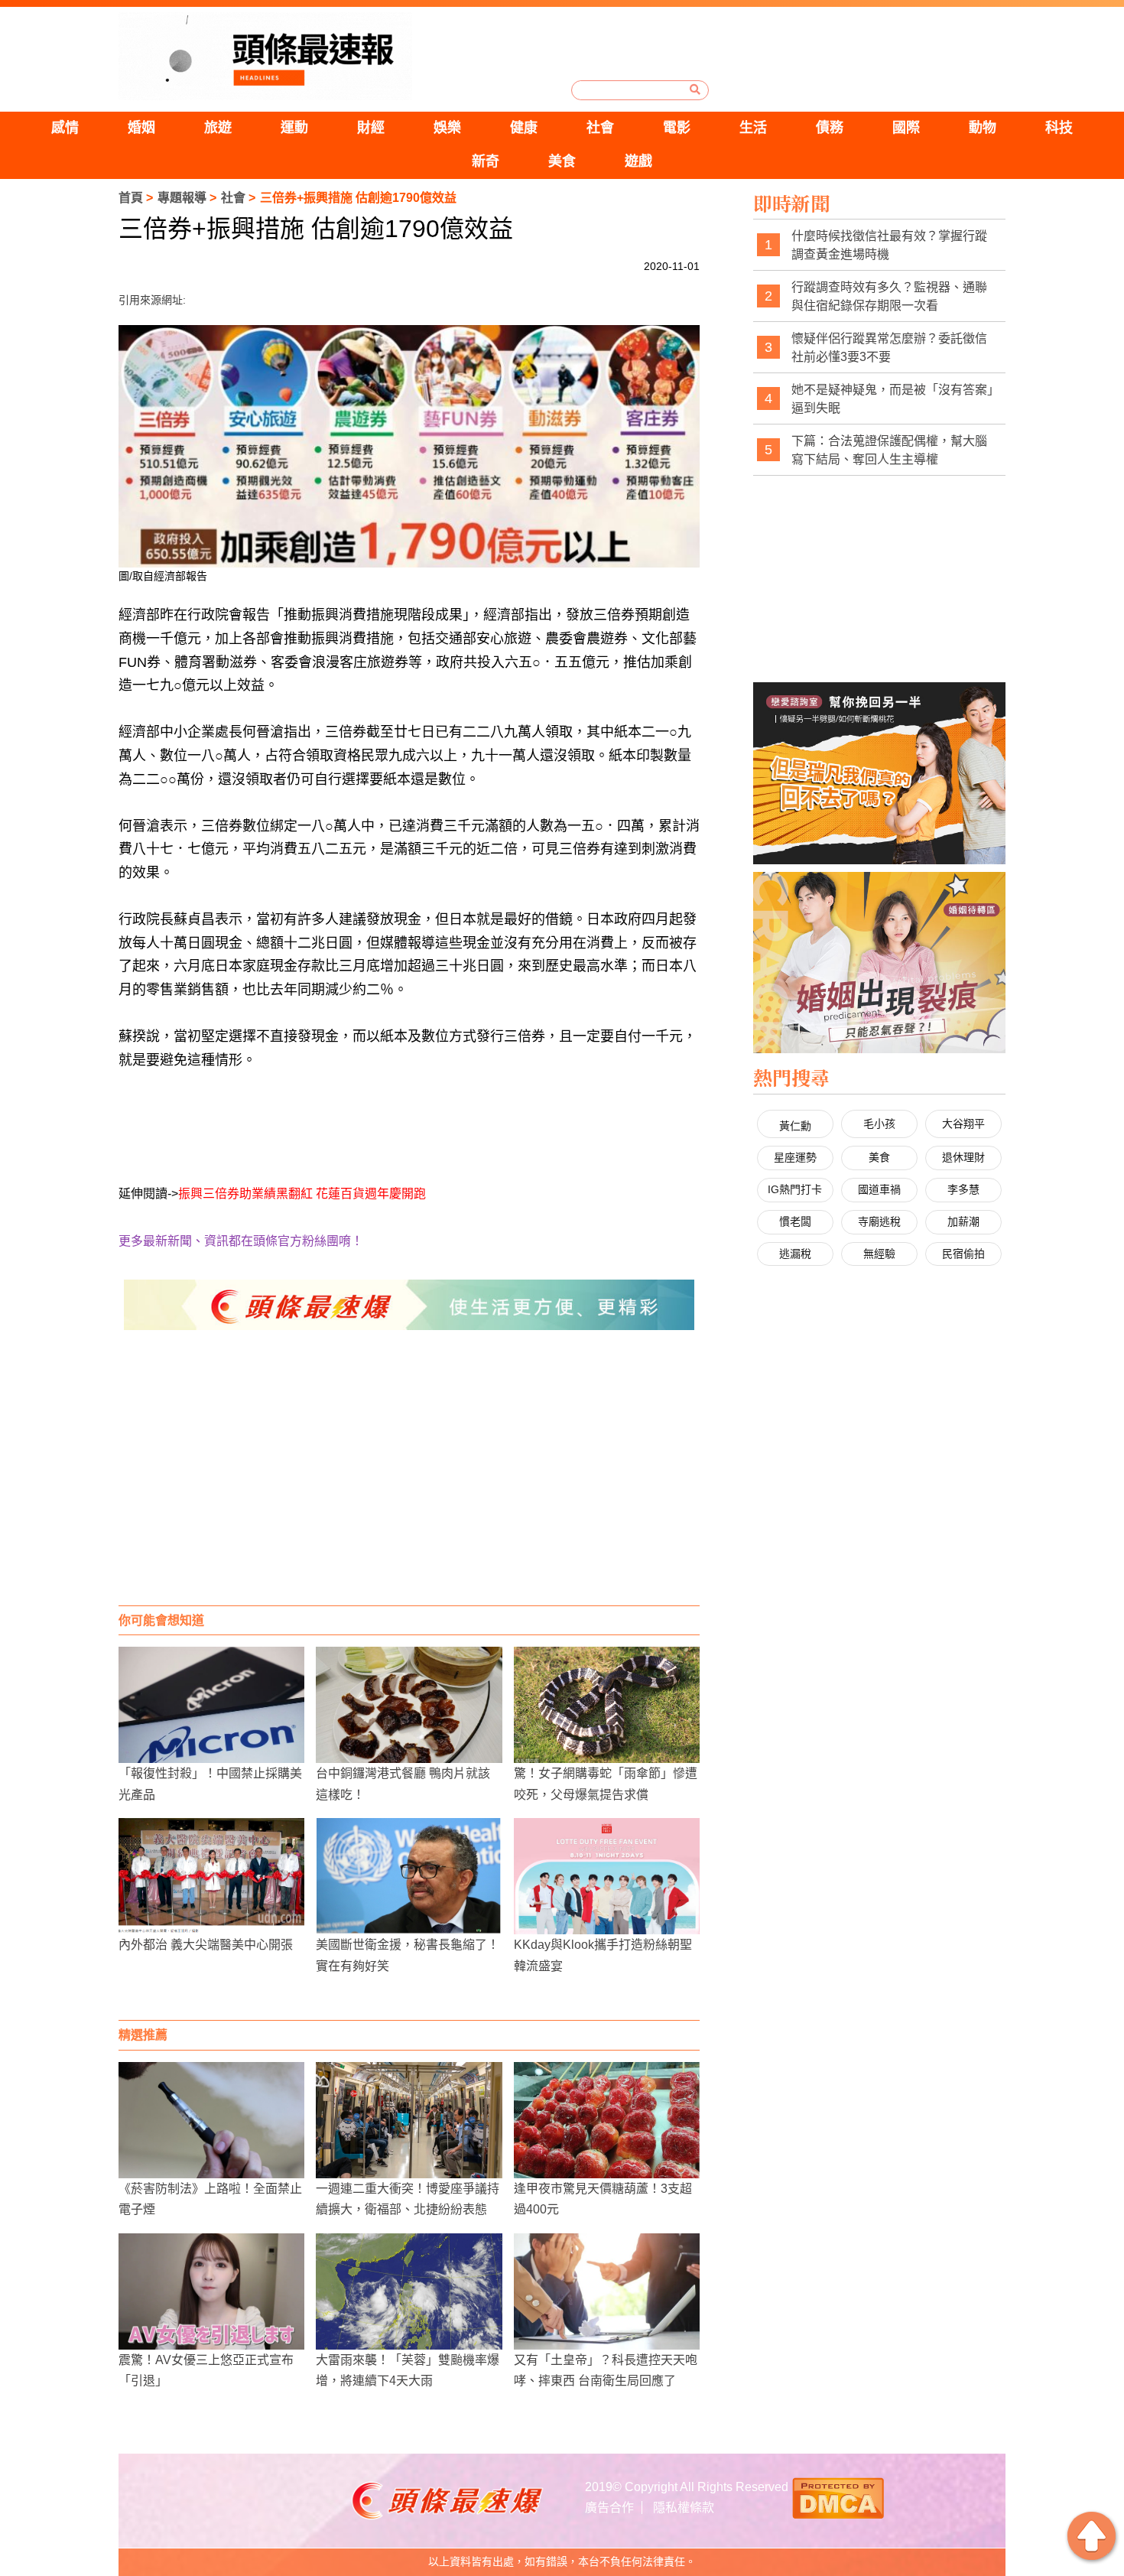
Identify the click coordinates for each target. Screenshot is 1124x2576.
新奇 (486, 161)
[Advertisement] (409, 1483)
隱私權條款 (684, 2508)
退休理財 (963, 1157)
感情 (65, 128)
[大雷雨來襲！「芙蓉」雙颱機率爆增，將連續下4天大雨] (409, 2291)
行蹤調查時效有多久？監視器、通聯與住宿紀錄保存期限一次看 (889, 296)
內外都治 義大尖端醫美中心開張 (206, 1945)
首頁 (131, 198)
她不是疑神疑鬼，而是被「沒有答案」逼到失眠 (892, 399)
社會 (600, 128)
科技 (1059, 128)
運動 (294, 128)
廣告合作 (609, 2508)
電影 (677, 128)
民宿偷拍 (963, 1254)
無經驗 (879, 1254)
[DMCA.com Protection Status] (838, 2497)
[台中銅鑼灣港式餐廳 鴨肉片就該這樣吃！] (409, 1705)
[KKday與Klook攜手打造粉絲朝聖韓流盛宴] (607, 1876)
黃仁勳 (795, 1126)
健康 (524, 128)
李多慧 (963, 1189)
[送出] (695, 89)
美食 (562, 161)
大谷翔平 (963, 1124)
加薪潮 (963, 1221)
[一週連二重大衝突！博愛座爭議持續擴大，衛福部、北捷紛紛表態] (409, 2120)
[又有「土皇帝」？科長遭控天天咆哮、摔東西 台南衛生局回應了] (607, 2291)
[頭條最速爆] (265, 56)
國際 (906, 128)
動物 (983, 128)
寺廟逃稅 (879, 1221)
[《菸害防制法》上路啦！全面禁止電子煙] (211, 2120)
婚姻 (141, 128)
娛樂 (447, 128)
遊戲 (638, 161)
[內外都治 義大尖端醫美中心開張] (211, 1876)
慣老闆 (795, 1221)
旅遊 (218, 128)
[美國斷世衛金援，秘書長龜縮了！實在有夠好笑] (409, 1876)
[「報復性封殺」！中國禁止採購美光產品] (211, 1705)
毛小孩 (879, 1124)
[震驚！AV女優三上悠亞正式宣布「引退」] (211, 2291)
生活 (753, 128)
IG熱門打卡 (795, 1189)
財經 (371, 128)
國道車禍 (879, 1189)
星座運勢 (795, 1157)
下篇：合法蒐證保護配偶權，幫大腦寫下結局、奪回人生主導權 (889, 450)
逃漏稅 (795, 1254)
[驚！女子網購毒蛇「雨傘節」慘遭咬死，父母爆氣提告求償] (607, 1705)
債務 (830, 128)
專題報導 (182, 198)
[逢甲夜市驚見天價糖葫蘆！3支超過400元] (607, 2120)
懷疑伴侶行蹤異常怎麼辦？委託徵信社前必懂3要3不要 (889, 348)
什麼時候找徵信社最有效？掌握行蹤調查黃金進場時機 (889, 245)
